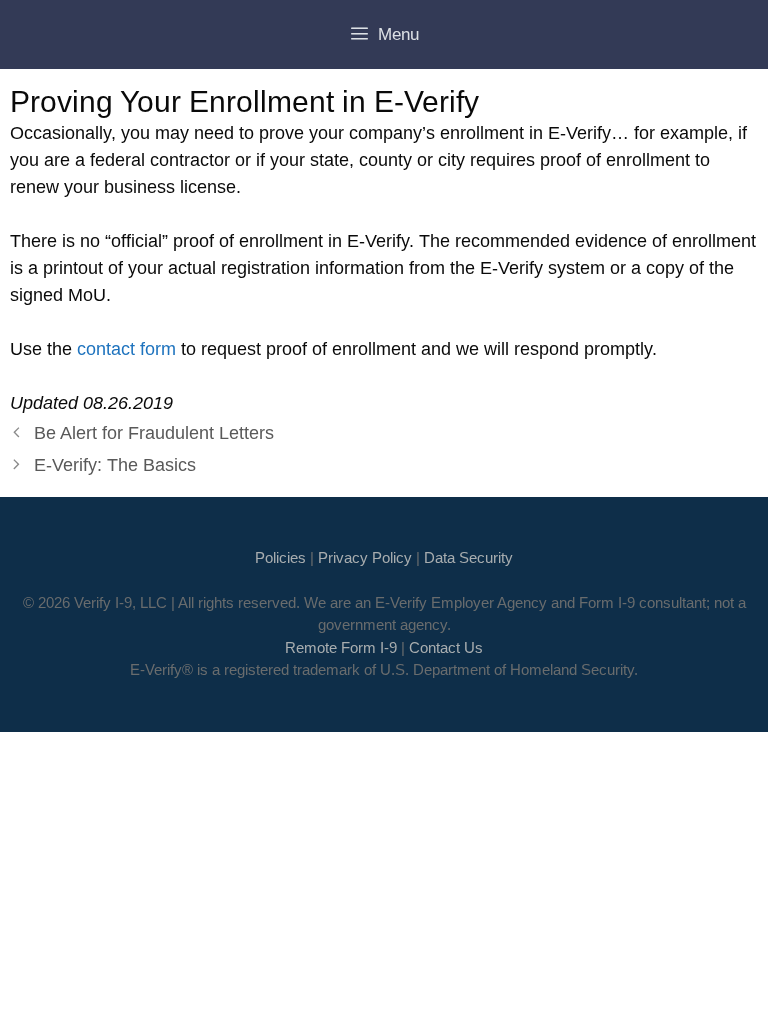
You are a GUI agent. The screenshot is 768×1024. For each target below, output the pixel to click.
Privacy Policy (365, 557)
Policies (280, 557)
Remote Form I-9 (341, 647)
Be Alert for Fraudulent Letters (154, 433)
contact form (126, 349)
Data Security (468, 557)
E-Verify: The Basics (115, 465)
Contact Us (446, 647)
